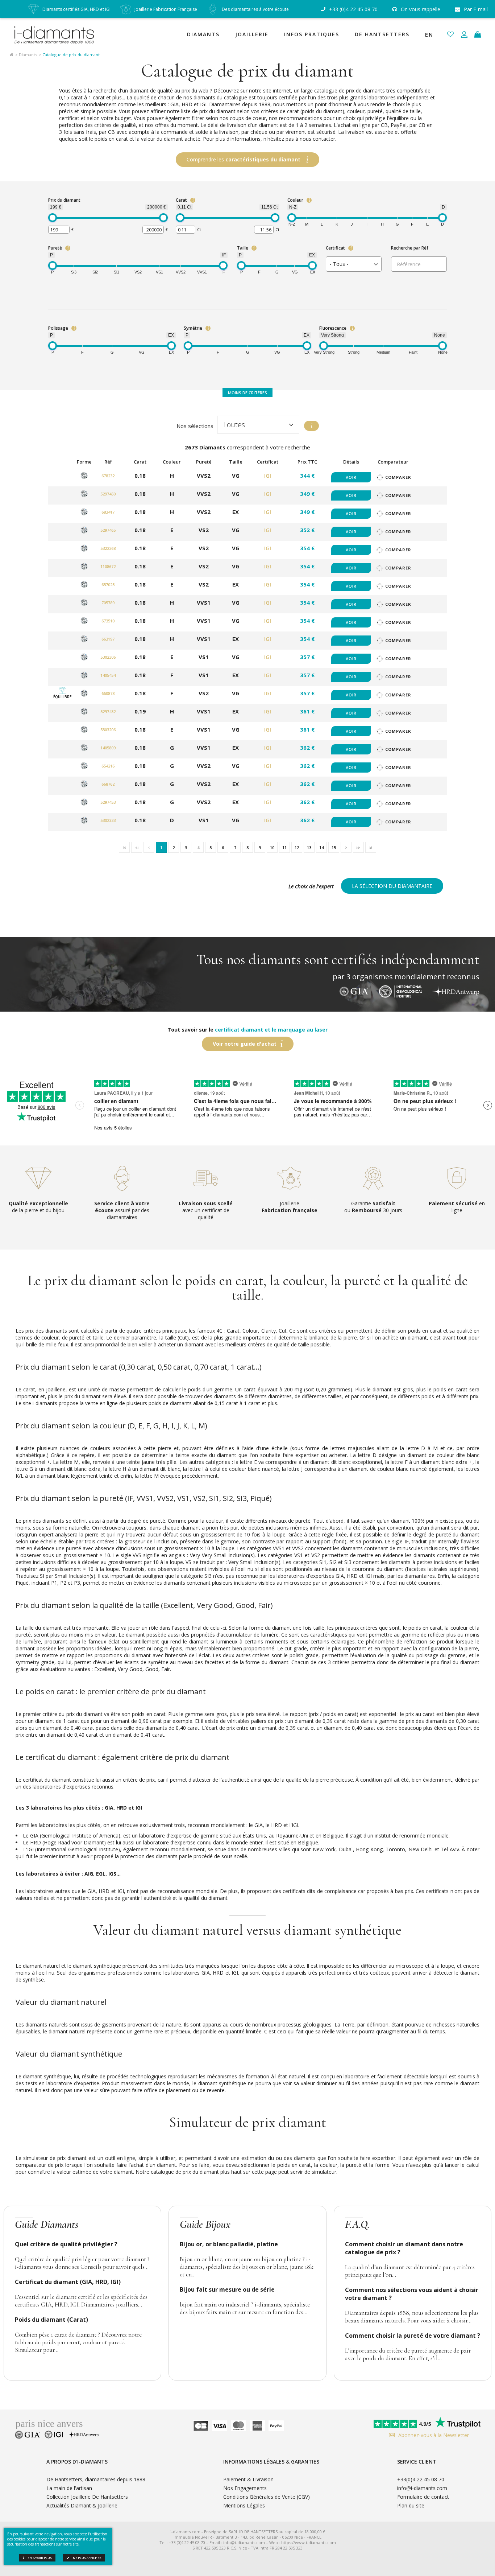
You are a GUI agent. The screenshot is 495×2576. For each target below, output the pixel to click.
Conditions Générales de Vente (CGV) (267, 2497)
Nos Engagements (245, 2488)
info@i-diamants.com (422, 2488)
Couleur (295, 200)
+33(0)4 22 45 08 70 (421, 2479)
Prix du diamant (64, 200)
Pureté (55, 248)
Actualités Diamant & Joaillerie (82, 2505)
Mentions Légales (244, 2505)
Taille (243, 248)
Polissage (58, 328)
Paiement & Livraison (248, 2479)
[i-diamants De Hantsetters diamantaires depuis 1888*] (58, 34)
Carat (181, 200)
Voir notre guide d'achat (245, 1044)
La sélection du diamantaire (392, 886)
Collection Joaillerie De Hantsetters (87, 2497)
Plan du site (411, 2505)
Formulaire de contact (423, 2497)
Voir (351, 477)
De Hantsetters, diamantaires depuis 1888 (96, 2479)
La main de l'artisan (69, 2488)
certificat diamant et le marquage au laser (271, 1030)
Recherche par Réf (410, 248)
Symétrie (193, 328)
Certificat (335, 248)
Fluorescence (333, 328)
